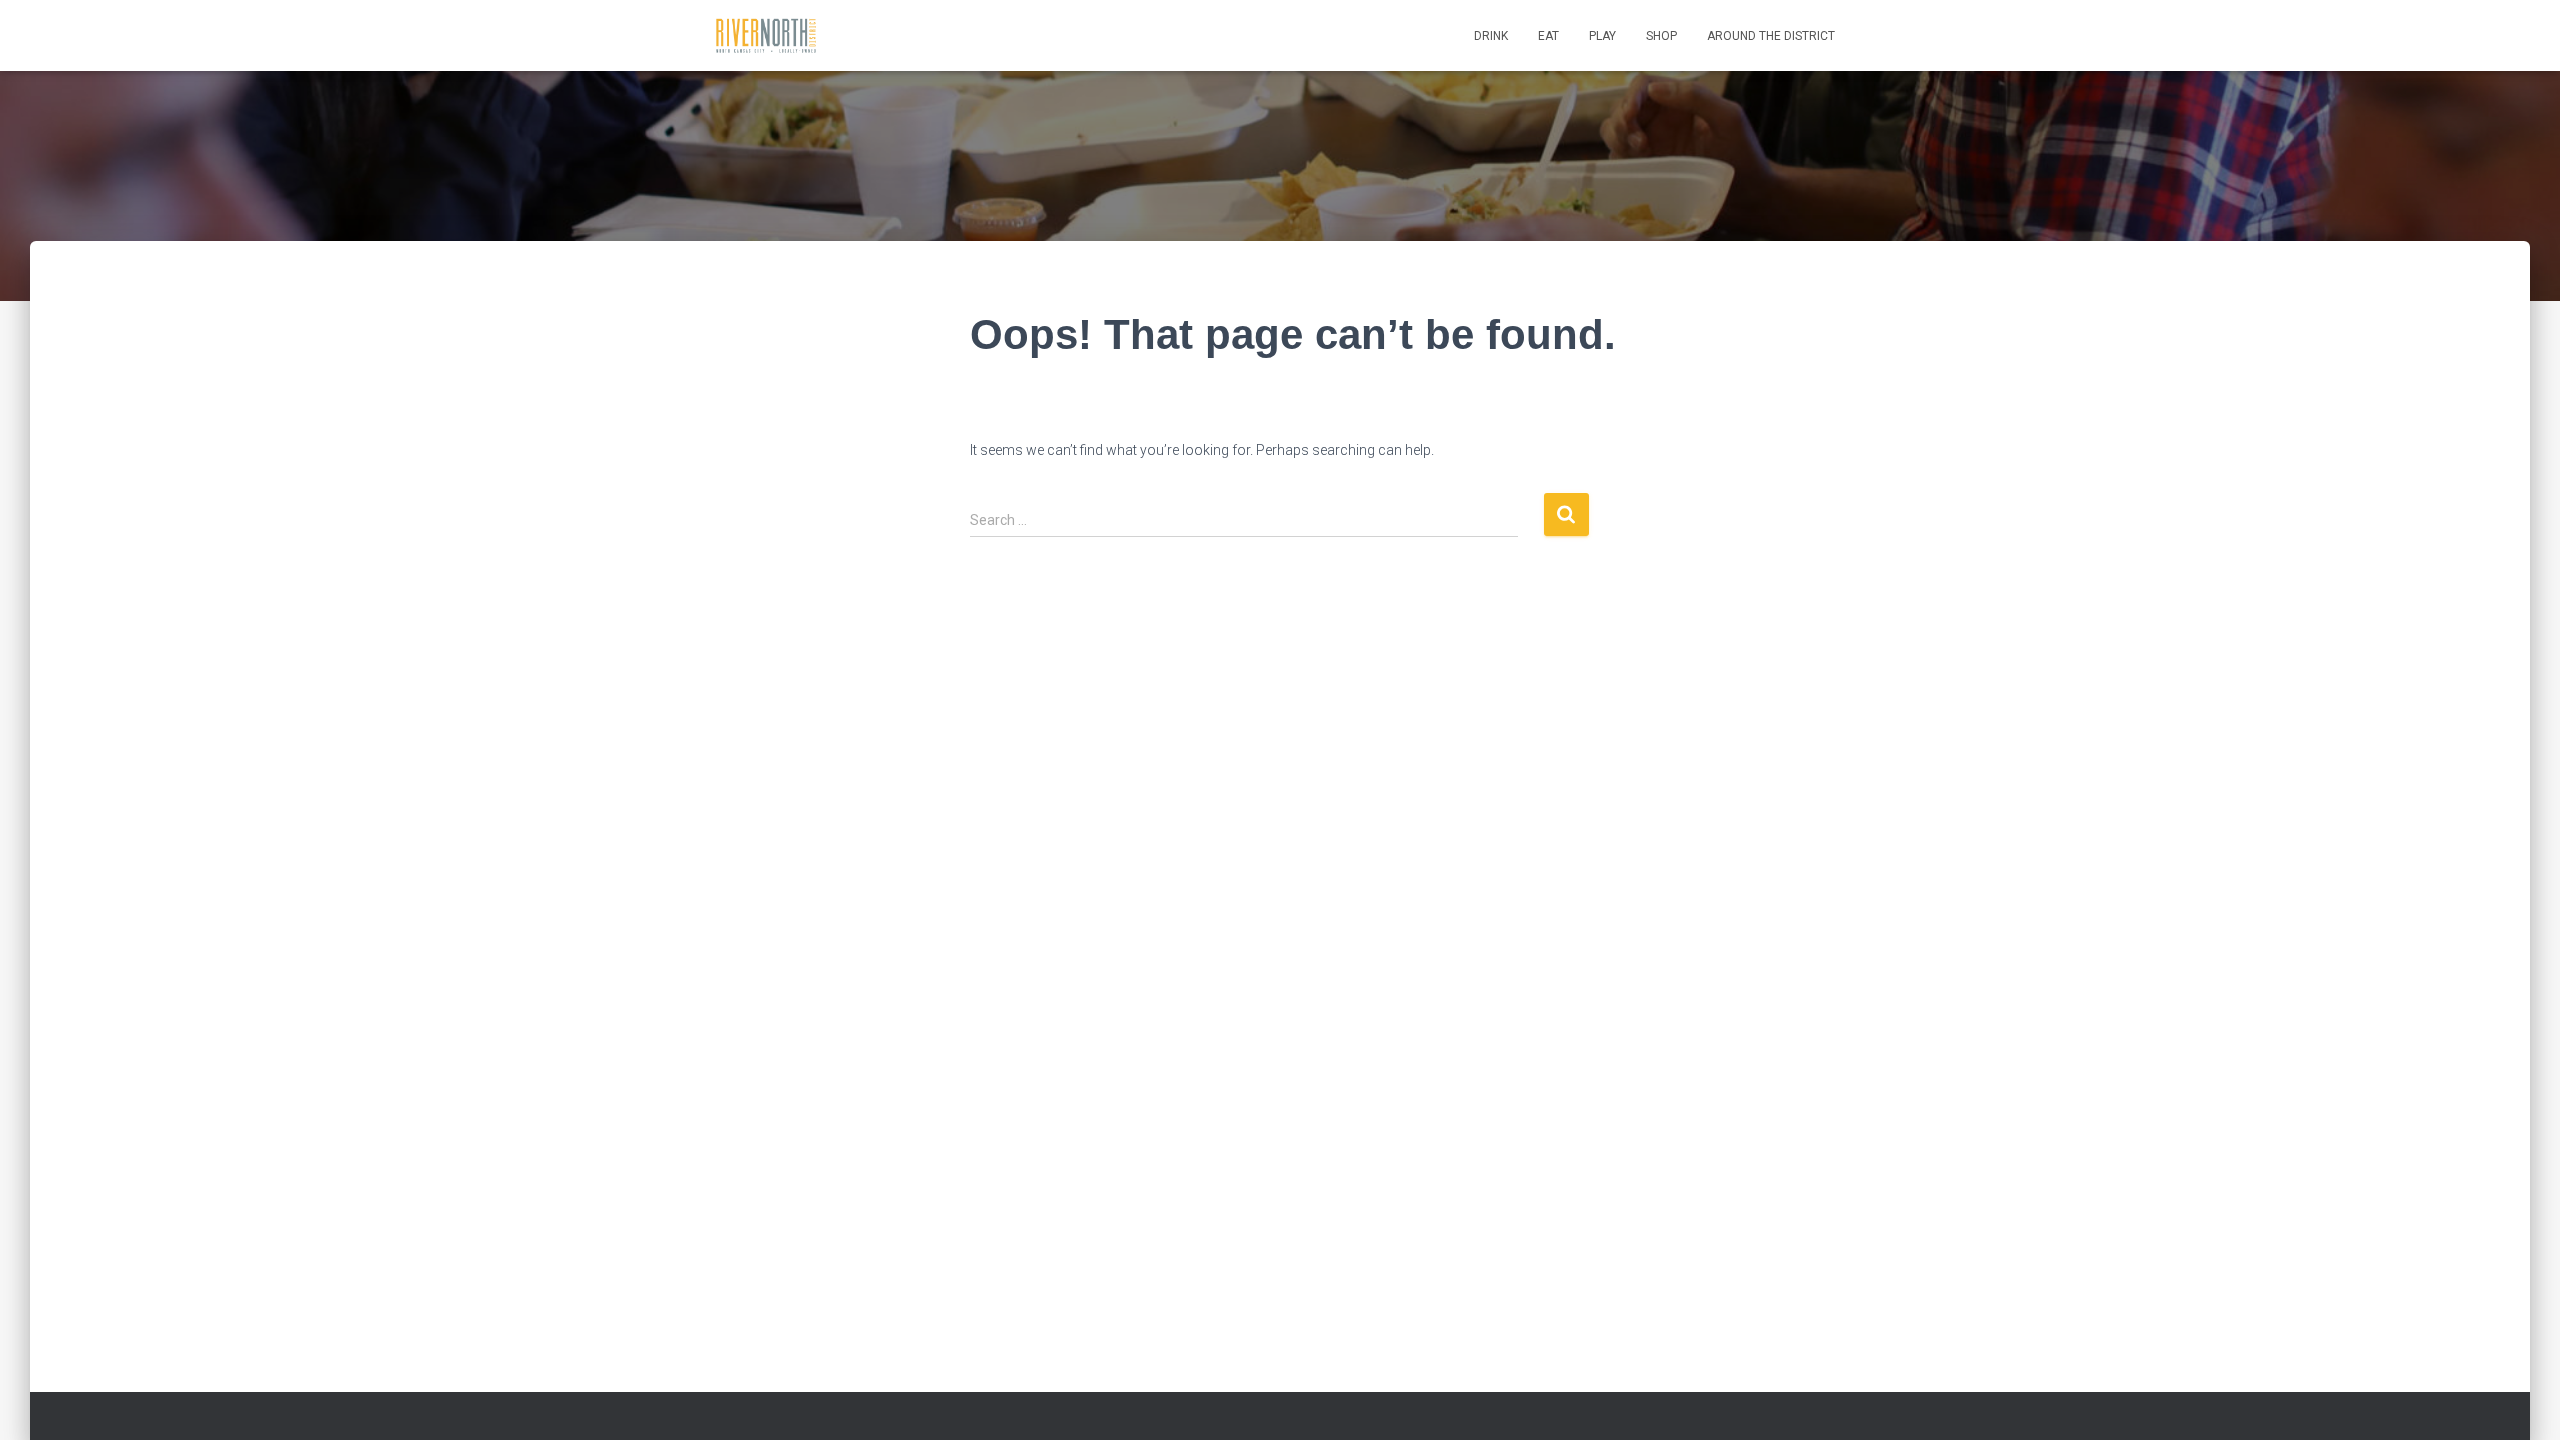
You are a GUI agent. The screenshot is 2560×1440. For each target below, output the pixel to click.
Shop (1661, 36)
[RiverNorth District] (765, 36)
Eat (1548, 36)
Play (1602, 36)
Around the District (1771, 36)
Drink (1491, 36)
